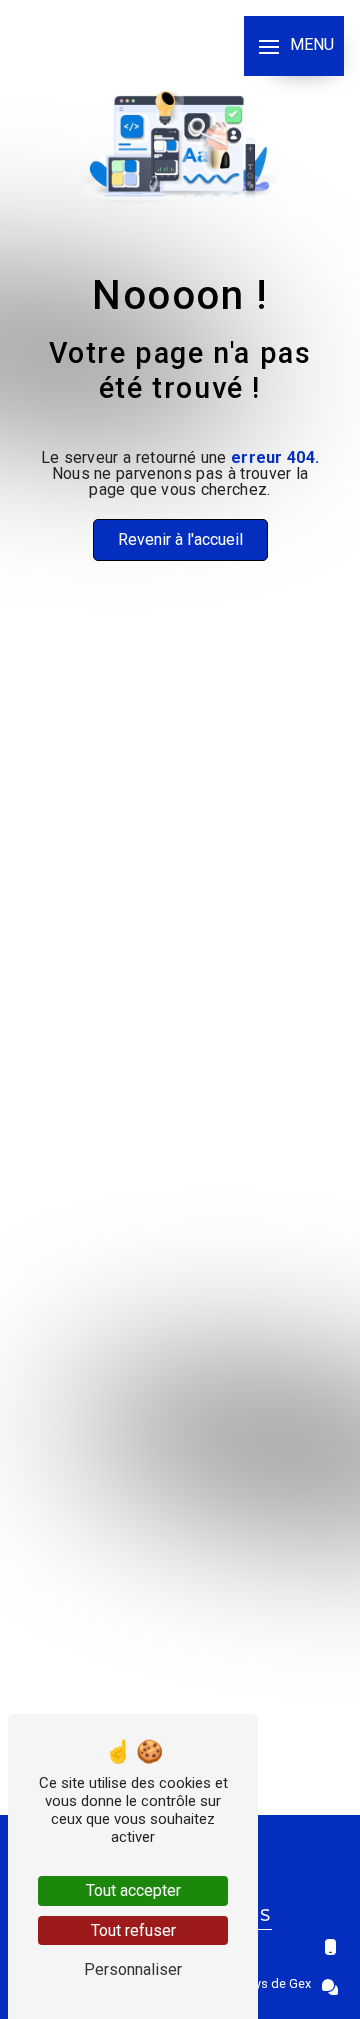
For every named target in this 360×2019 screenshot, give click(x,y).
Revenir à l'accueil (180, 539)
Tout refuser (133, 1930)
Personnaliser (133, 1969)
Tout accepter (133, 1890)
